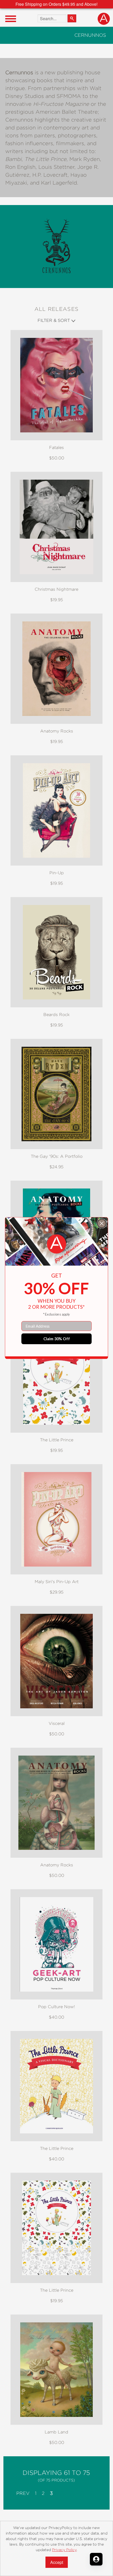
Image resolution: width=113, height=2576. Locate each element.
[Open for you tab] (96, 2559)
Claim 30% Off (57, 1339)
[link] (57, 1244)
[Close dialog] (102, 1223)
